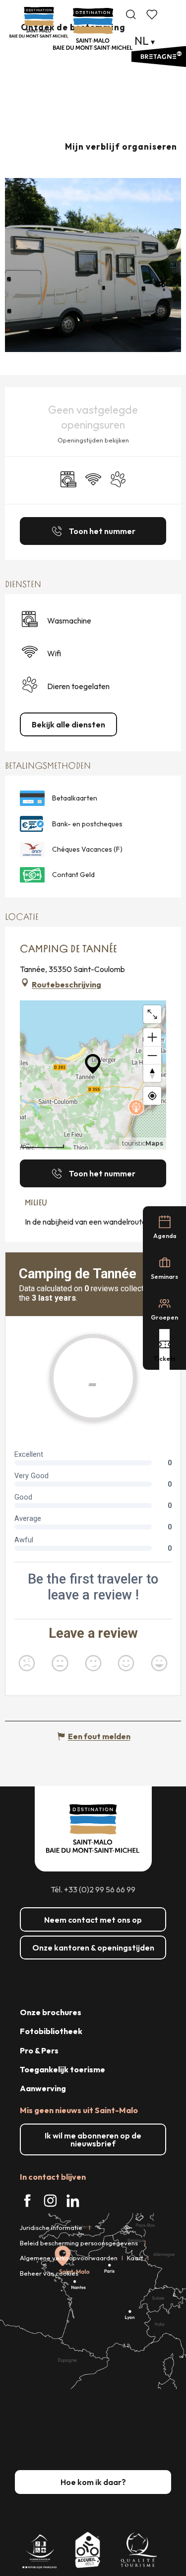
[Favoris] (153, 14)
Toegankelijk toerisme (62, 2069)
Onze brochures (51, 2012)
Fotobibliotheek (51, 2031)
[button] (131, 14)
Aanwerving (43, 2088)
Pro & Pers (39, 2050)
